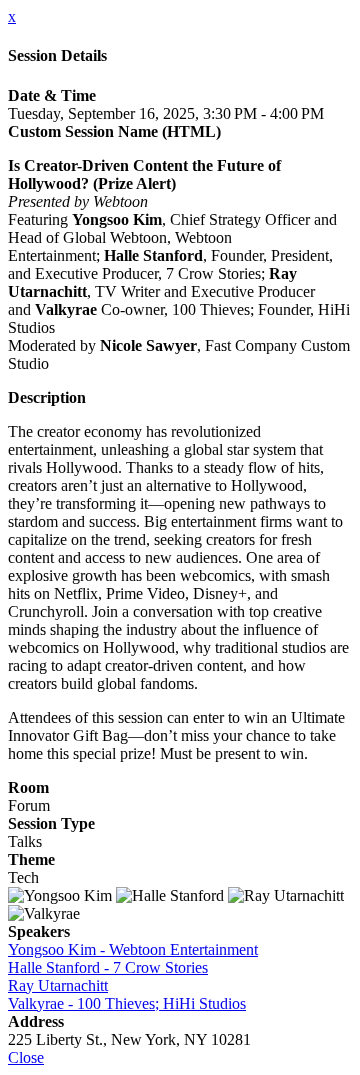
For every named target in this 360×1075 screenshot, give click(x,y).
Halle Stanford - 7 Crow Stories (108, 967)
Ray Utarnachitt (58, 985)
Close (26, 1057)
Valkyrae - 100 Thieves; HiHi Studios (127, 1003)
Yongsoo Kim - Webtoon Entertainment (133, 949)
